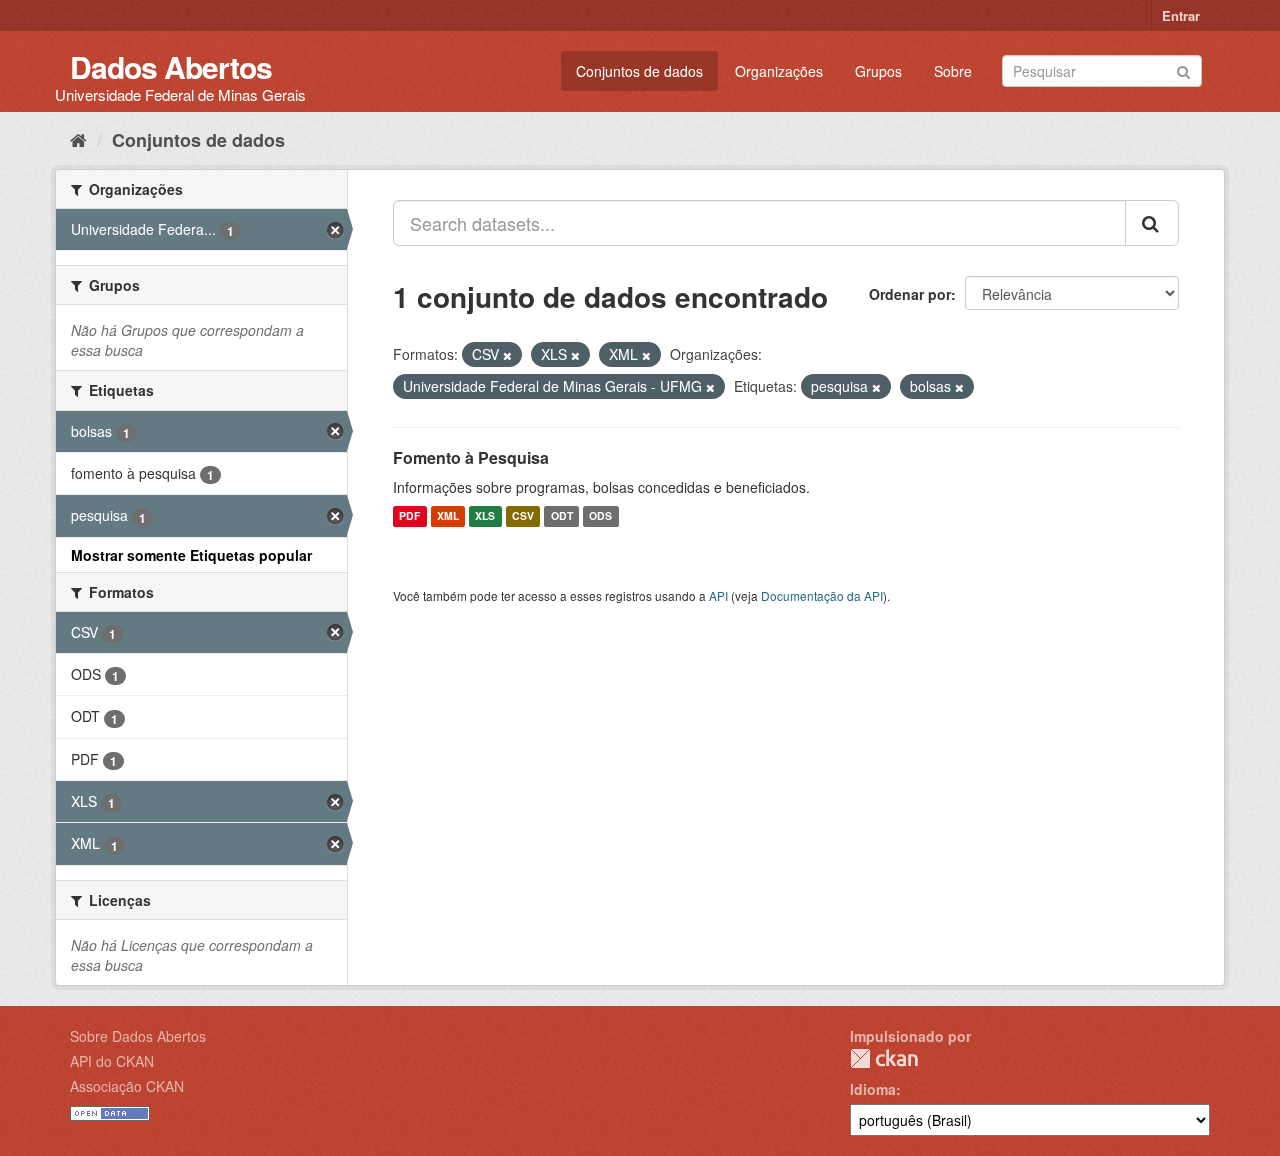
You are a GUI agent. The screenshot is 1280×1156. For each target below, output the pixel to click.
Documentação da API (822, 595)
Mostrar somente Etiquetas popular (191, 555)
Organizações (779, 71)
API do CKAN (112, 1061)
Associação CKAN (127, 1086)
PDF (409, 516)
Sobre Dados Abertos (138, 1036)
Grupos (878, 71)
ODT (562, 516)
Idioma (873, 1089)
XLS (485, 516)
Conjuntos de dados (639, 71)
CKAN (884, 1058)
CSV (523, 516)
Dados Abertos (171, 66)
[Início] (78, 139)
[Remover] (507, 355)
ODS (600, 516)
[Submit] (1183, 69)
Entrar (1181, 15)
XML (448, 516)
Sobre (953, 71)
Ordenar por (910, 294)
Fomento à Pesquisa (471, 457)
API (718, 595)
